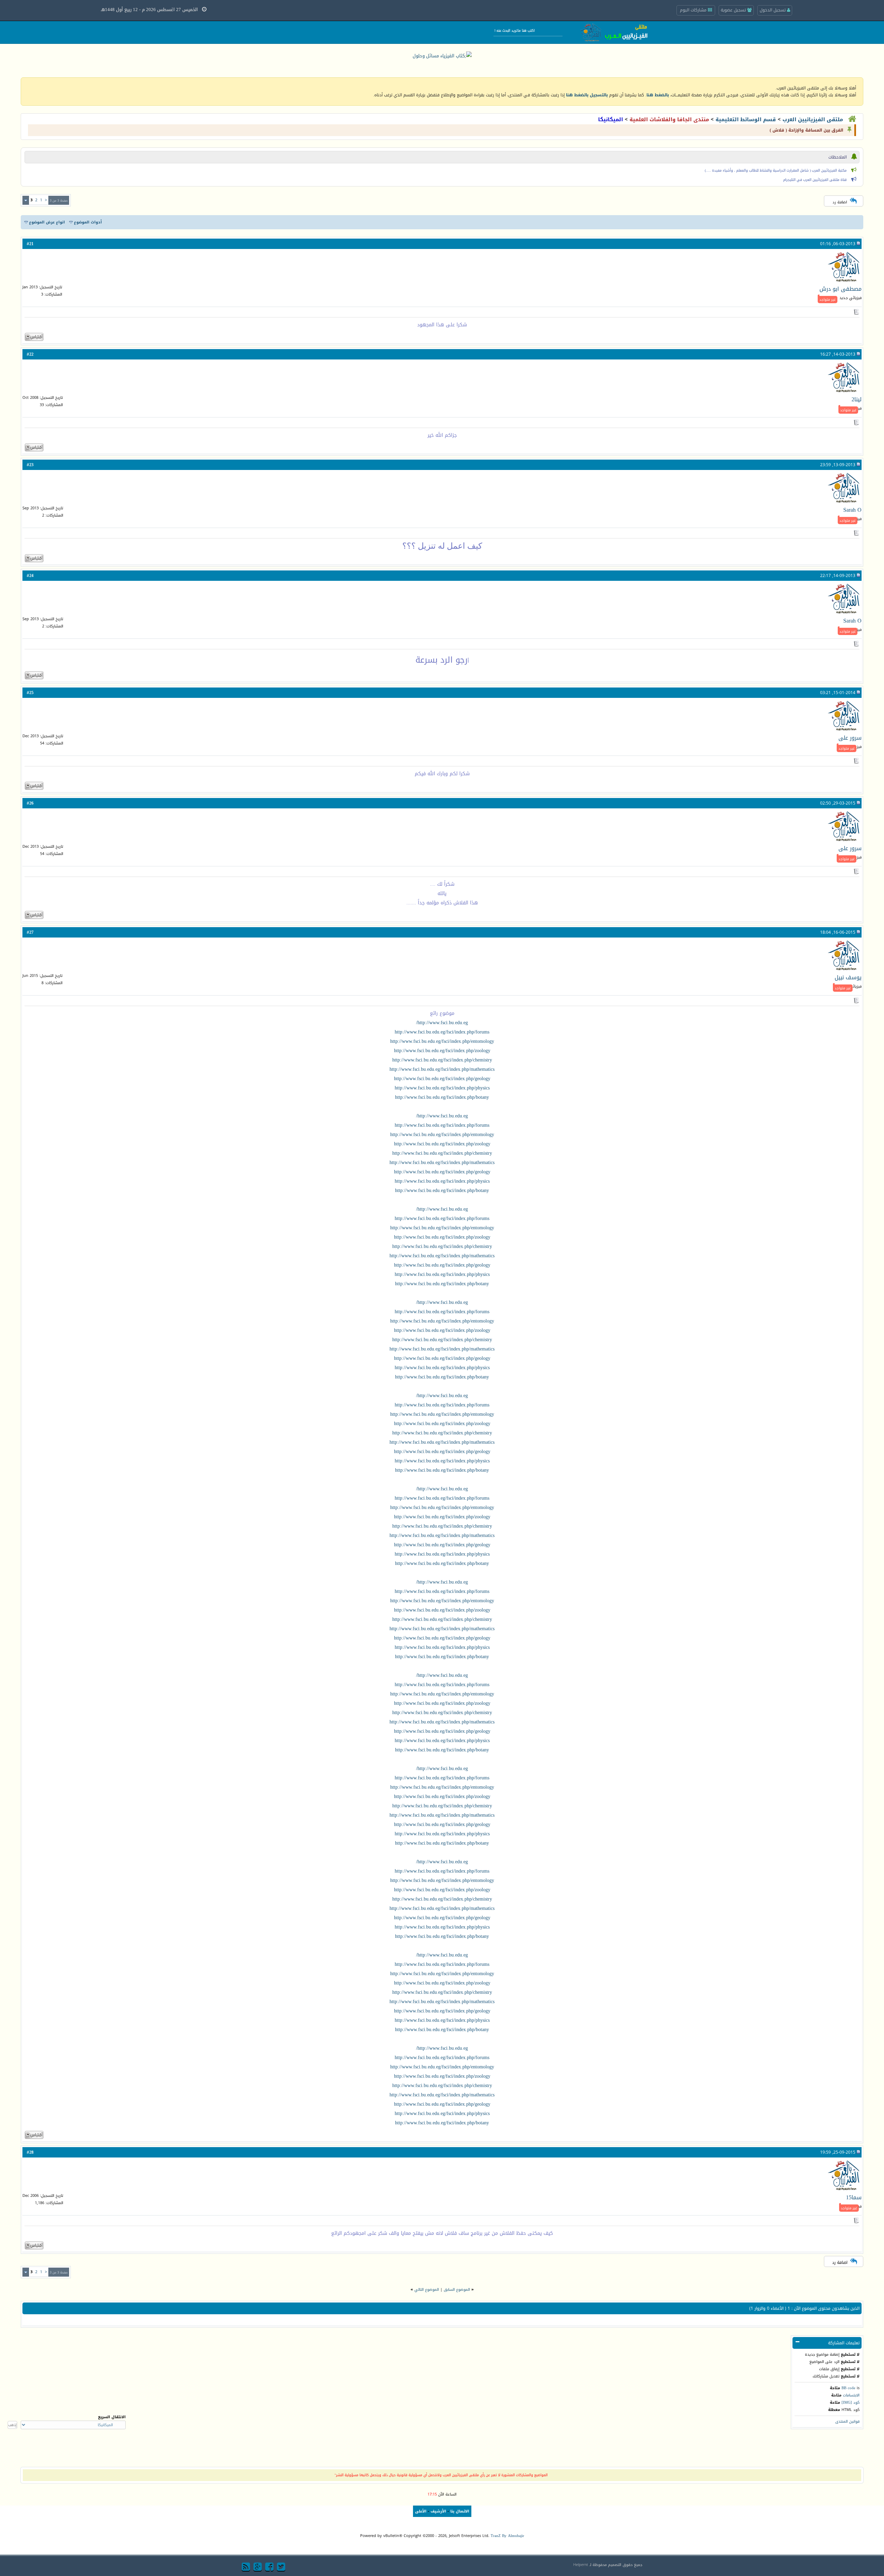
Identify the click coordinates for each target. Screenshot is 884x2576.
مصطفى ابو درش (840, 289)
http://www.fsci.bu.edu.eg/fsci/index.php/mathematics (442, 1069)
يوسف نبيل (848, 977)
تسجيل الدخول (773, 10)
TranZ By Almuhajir (507, 2536)
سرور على (850, 738)
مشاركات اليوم (694, 10)
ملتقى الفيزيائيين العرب (813, 119)
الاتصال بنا (460, 2511)
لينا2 (857, 399)
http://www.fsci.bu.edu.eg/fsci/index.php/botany (442, 1097)
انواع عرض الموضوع (47, 222)
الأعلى (421, 2511)
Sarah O (852, 510)
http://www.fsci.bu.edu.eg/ (442, 1023)
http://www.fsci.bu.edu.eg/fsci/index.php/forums (442, 1032)
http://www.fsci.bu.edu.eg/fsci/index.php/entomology (442, 1041)
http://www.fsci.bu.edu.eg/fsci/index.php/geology (442, 1079)
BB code (848, 2388)
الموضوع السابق (457, 2290)
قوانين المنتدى (847, 2421)
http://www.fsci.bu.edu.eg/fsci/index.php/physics (442, 1088)
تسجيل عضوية (734, 10)
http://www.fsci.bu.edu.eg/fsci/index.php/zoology (442, 1051)
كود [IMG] (851, 2402)
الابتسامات (851, 2395)
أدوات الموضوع (88, 222)
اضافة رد (840, 202)
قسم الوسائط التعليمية (746, 119)
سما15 (854, 2197)
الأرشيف (438, 2511)
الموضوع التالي (427, 2290)
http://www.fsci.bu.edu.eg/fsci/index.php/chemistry (442, 1060)
